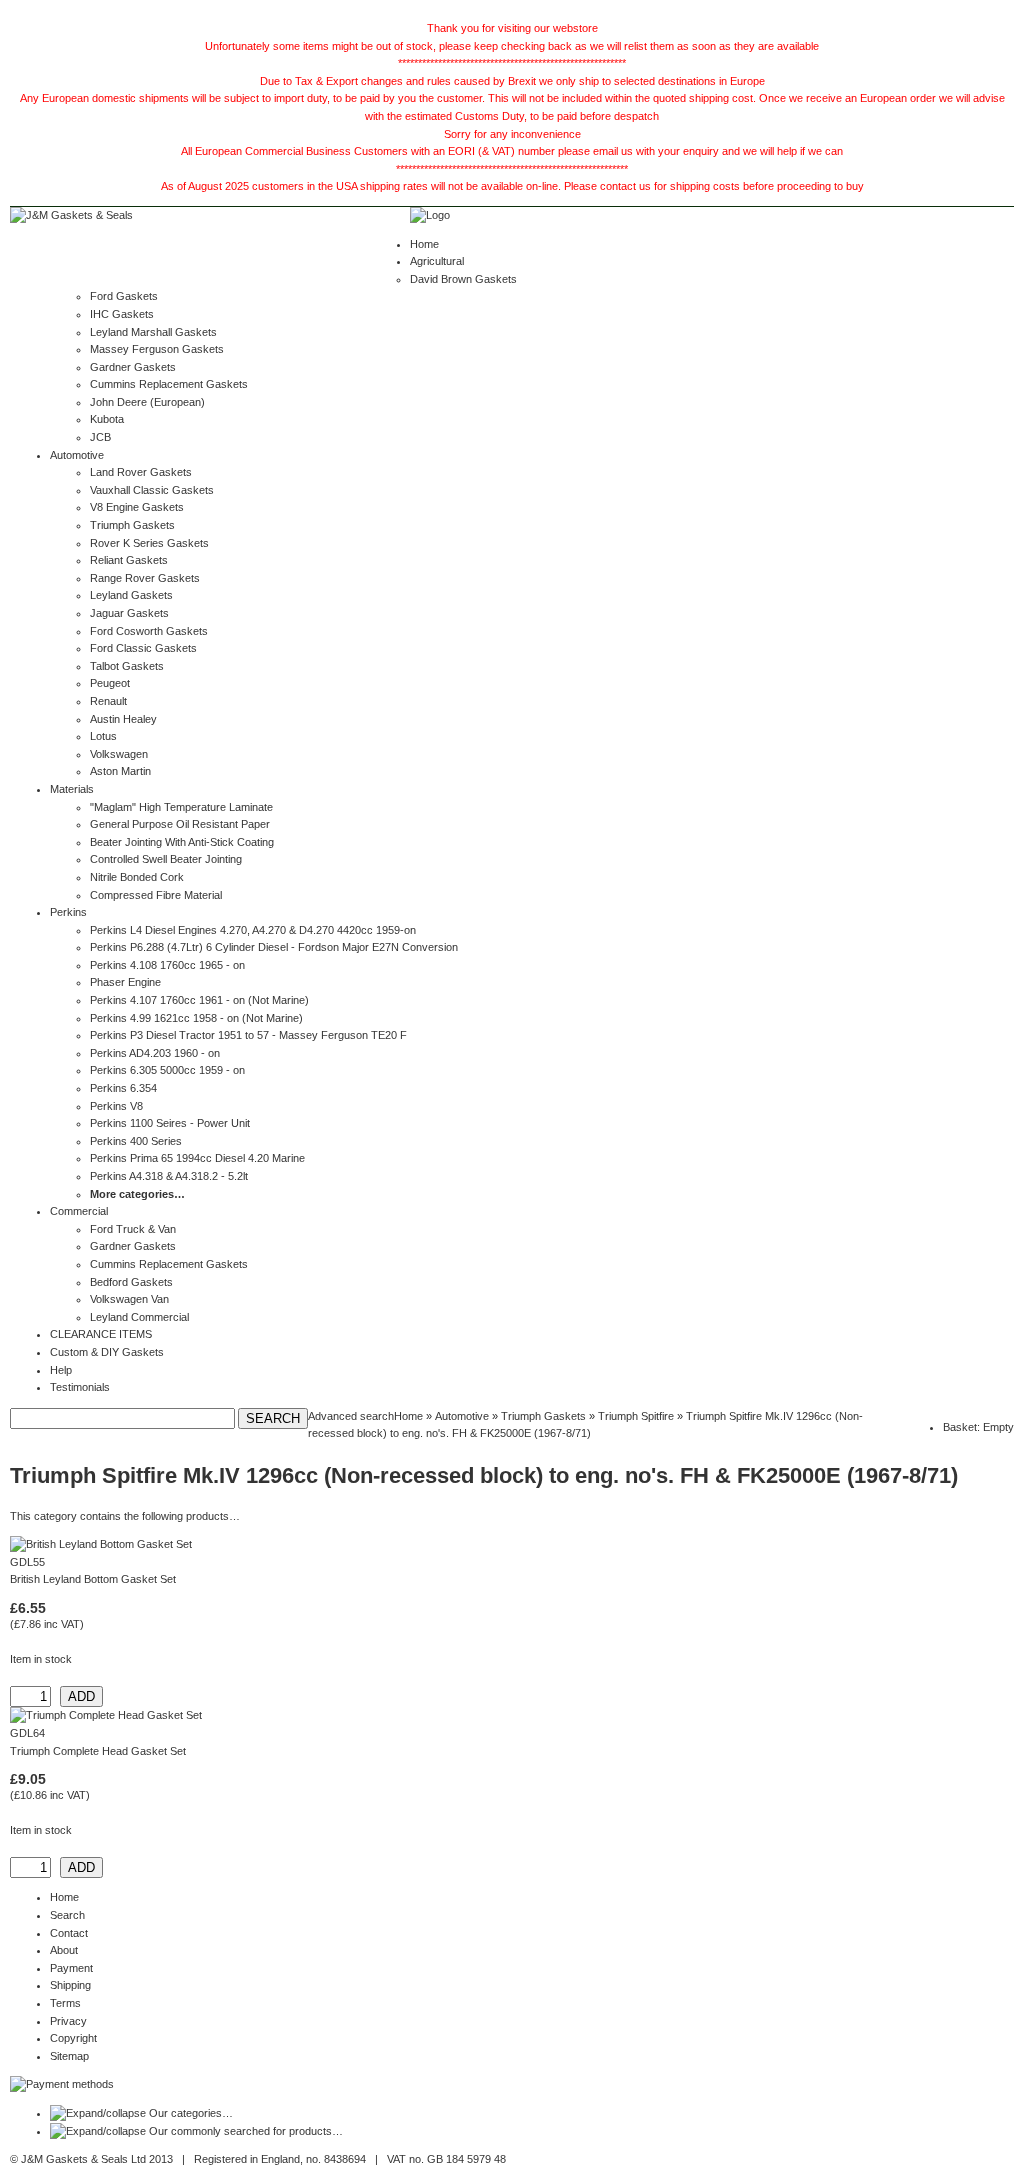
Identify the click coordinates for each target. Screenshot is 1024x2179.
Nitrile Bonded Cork (137, 877)
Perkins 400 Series (136, 1141)
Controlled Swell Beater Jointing (166, 859)
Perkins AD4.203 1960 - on (155, 1053)
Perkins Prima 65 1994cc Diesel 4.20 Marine (197, 1158)
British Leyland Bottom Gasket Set (93, 1579)
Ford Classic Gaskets (143, 648)
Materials (72, 789)
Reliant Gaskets (129, 560)
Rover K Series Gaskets (149, 543)
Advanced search (351, 1416)
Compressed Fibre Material (156, 895)
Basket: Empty (978, 1427)
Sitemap (69, 2056)
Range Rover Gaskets (145, 578)
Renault (108, 701)
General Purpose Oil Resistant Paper (180, 824)
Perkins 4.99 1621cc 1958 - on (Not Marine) (196, 1018)
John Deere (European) (147, 402)
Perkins (68, 912)
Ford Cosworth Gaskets (149, 631)
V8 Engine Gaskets (137, 507)
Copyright (73, 2038)
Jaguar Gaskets (129, 613)
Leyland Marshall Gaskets (153, 332)
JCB (100, 437)
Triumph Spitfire (636, 1416)
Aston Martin (120, 771)
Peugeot (110, 683)
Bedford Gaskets (131, 1282)
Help (61, 1370)
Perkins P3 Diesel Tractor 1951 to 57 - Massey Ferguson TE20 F (248, 1035)
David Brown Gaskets (463, 279)
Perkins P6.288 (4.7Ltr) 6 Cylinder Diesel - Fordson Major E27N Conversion (274, 947)
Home (424, 244)
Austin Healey (123, 719)
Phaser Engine (125, 982)
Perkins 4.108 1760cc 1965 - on (167, 965)
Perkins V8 (116, 1106)
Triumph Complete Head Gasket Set (98, 1751)
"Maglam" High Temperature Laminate (181, 807)
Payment (71, 1968)
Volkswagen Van (129, 1299)
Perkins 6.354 (123, 1088)
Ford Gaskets (124, 296)
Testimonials (80, 1387)
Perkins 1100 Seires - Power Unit (170, 1123)
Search (67, 1915)
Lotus (103, 736)
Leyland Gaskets (131, 595)
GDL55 (27, 1562)
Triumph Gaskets (132, 525)
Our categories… (191, 2113)
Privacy (68, 2021)
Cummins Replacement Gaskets (169, 384)
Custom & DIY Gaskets (107, 1352)
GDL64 (27, 1733)
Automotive (77, 455)
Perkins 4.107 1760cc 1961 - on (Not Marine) (199, 1000)
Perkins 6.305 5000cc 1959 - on (167, 1070)
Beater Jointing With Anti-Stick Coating (182, 842)
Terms (65, 2003)
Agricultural (437, 261)
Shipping (70, 1985)
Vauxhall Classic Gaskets (152, 490)
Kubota (107, 419)
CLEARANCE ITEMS (101, 1334)
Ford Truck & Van (133, 1229)
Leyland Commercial (139, 1317)
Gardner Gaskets (133, 367)
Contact (69, 1933)
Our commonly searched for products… (246, 2131)
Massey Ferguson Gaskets (157, 349)
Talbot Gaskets (127, 666)
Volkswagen (119, 754)
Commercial (79, 1211)
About (64, 1950)
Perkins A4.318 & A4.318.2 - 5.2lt (169, 1176)
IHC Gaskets (122, 314)
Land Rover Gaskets (141, 472)
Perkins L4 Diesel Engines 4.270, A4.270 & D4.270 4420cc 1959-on (253, 930)
